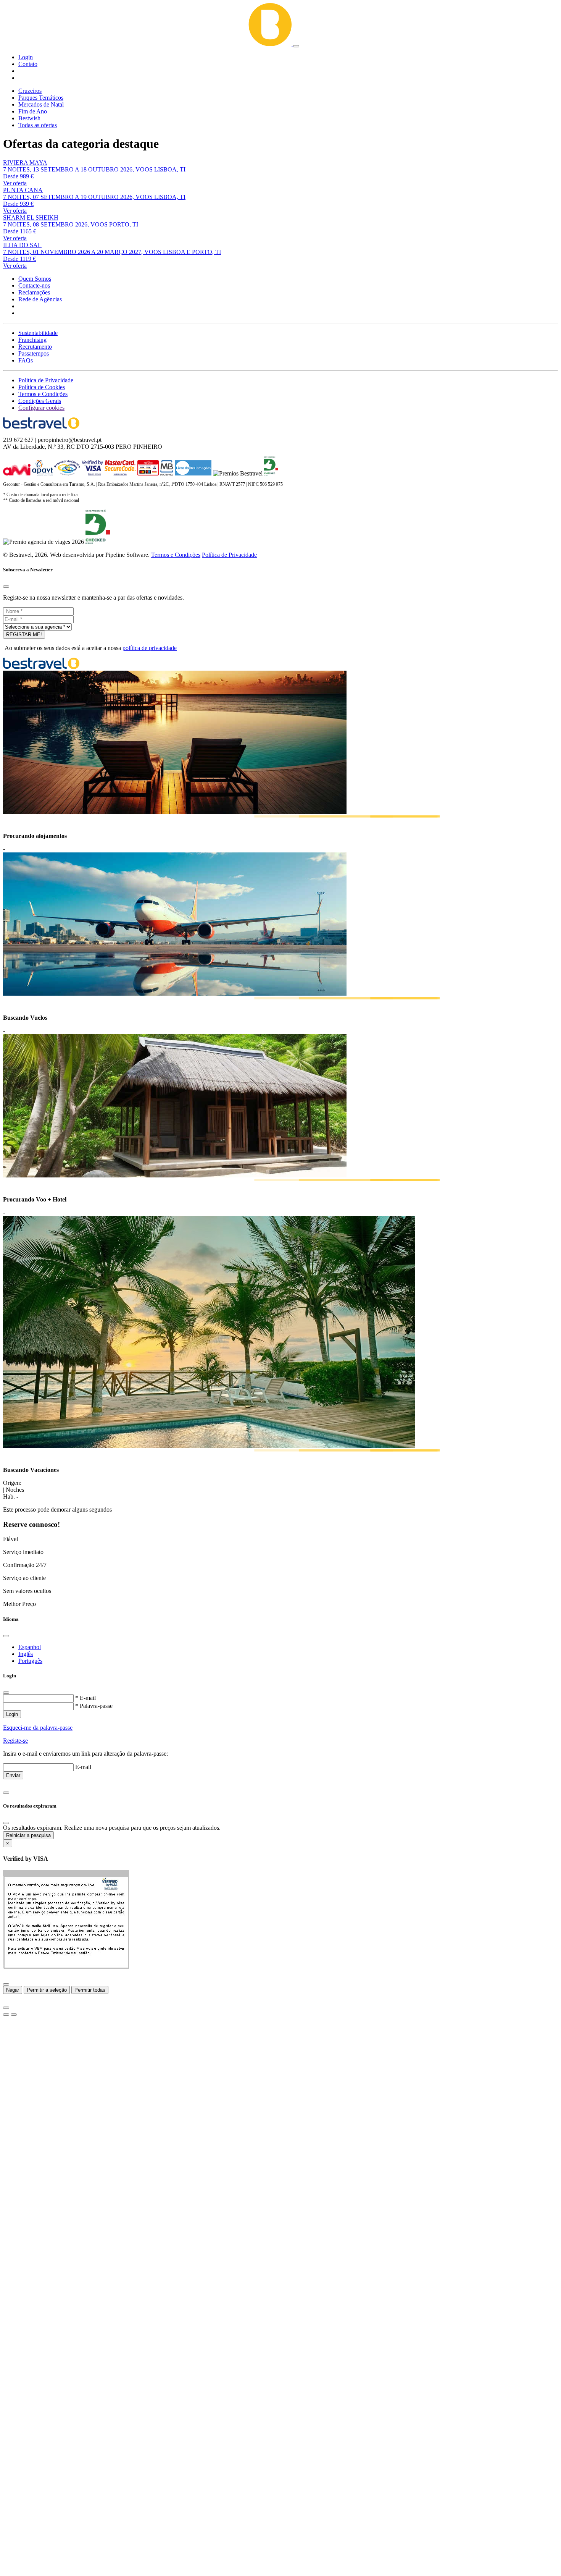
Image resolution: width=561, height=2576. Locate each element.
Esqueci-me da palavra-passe (38, 1728)
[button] (26, 57)
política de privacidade (150, 648)
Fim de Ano (33, 111)
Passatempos (34, 353)
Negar (13, 1990)
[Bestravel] (148, 44)
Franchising (32, 340)
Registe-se (15, 1741)
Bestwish (29, 118)
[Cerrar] (6, 1984)
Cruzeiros (30, 91)
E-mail (83, 1767)
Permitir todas (90, 1990)
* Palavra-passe (94, 1706)
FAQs (26, 360)
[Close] (6, 587)
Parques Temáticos (41, 98)
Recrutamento (35, 347)
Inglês (26, 1654)
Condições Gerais (40, 401)
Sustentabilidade (38, 333)
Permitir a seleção (47, 1990)
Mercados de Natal (41, 104)
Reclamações (34, 292)
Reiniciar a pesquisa (28, 1835)
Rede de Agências (40, 299)
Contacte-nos (34, 285)
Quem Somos (35, 279)
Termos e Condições (43, 394)
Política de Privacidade (46, 380)
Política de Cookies (42, 387)
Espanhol (30, 1647)
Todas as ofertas (38, 125)
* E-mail (85, 1698)
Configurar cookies (41, 408)
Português (30, 1661)
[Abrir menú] (296, 46)
